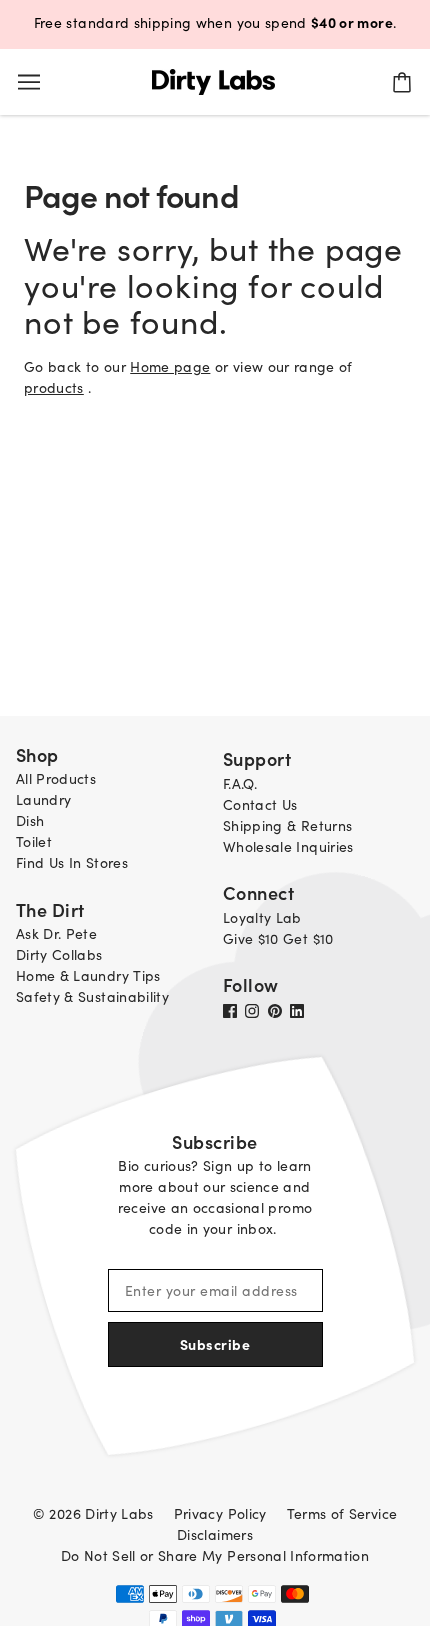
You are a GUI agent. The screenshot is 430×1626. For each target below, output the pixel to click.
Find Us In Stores (72, 862)
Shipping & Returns (287, 825)
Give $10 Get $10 (278, 938)
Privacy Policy (220, 1513)
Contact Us (260, 804)
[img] (234, 1009)
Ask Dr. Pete (56, 933)
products (54, 387)
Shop (37, 754)
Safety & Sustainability (92, 996)
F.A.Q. (240, 783)
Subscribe (215, 1344)
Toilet (34, 841)
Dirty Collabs (59, 954)
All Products (56, 778)
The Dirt (50, 909)
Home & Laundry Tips (88, 975)
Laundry (43, 799)
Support (257, 758)
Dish (30, 820)
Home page (170, 366)
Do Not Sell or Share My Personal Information (215, 1555)
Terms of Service (342, 1513)
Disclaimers (215, 1534)
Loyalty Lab (262, 917)
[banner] (213, 79)
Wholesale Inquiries (288, 846)
